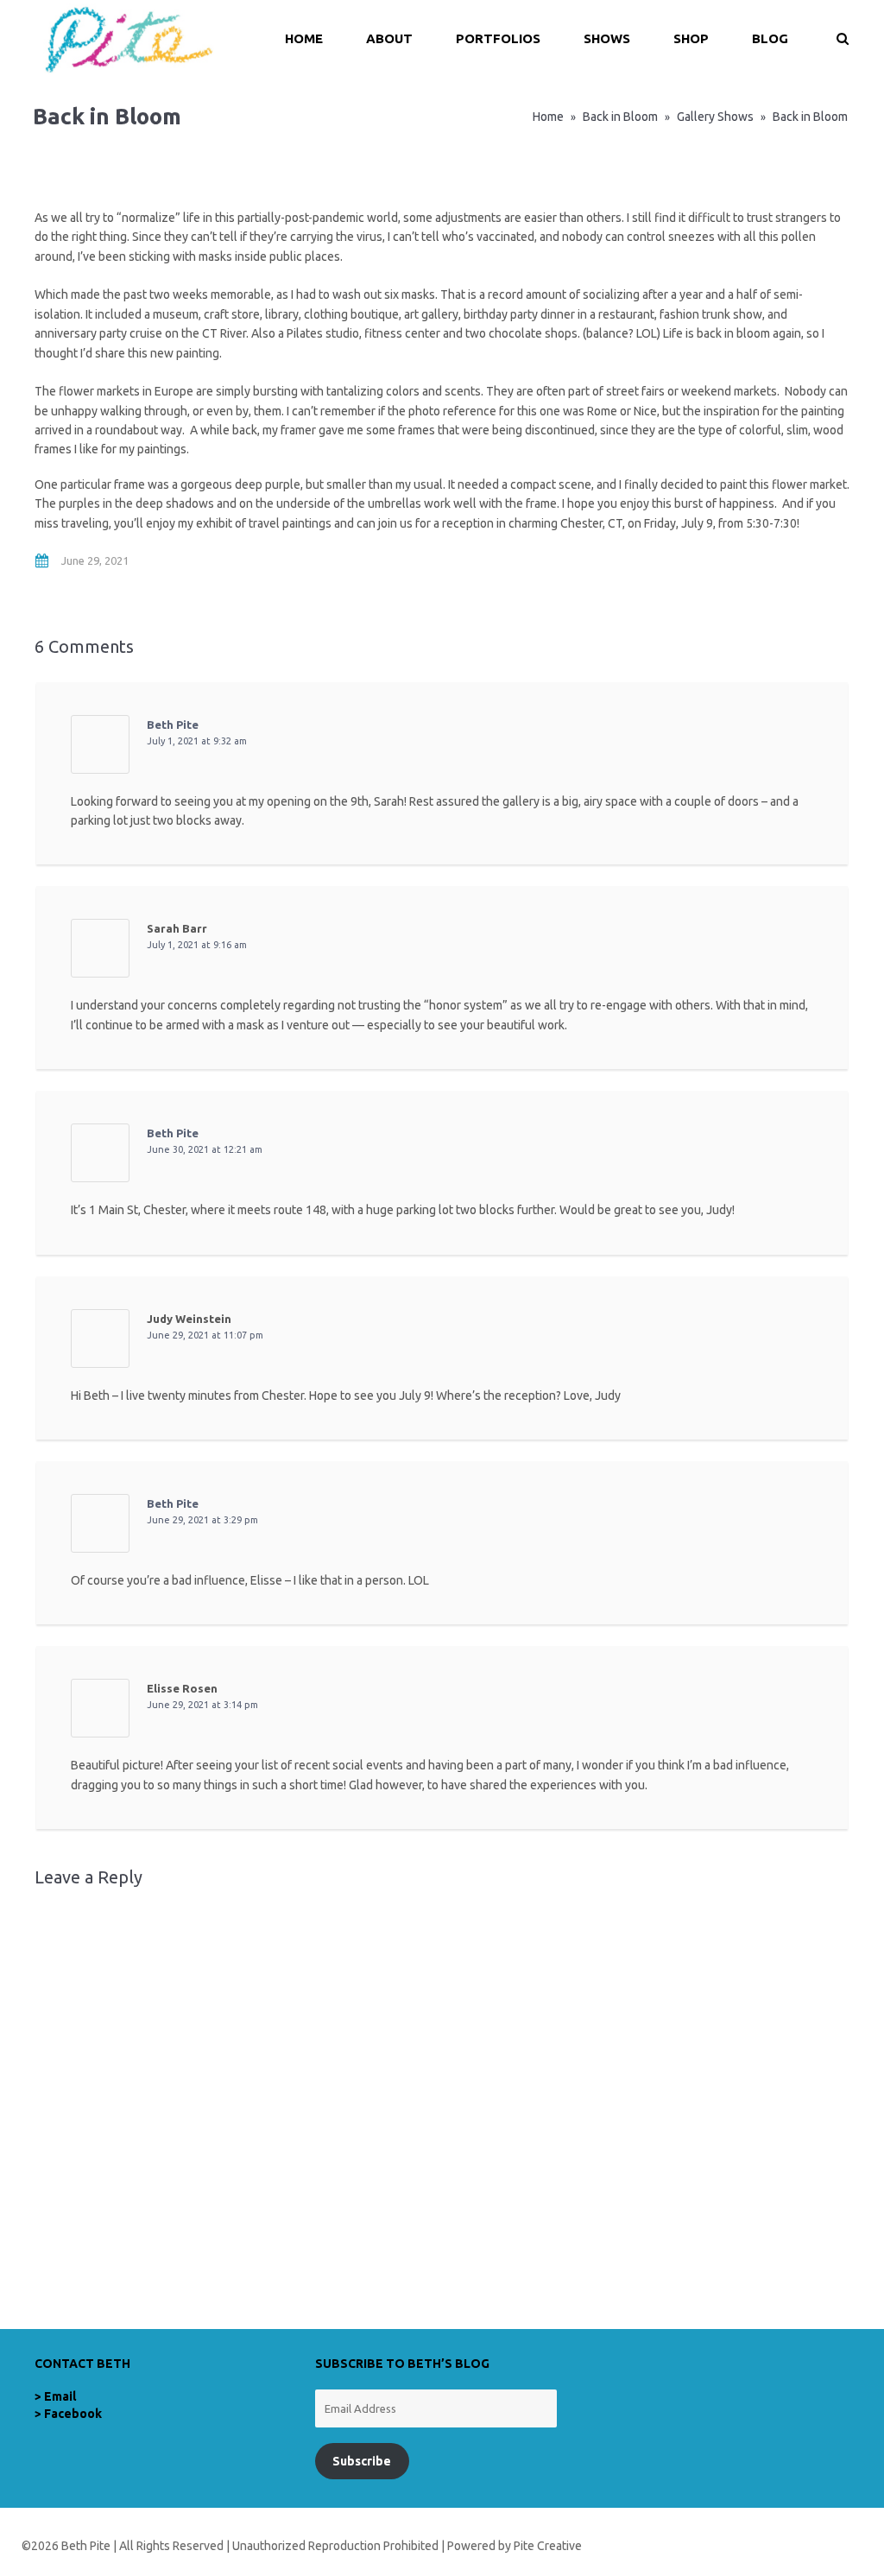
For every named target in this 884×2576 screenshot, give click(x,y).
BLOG (770, 38)
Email (60, 2396)
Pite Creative (548, 2546)
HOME (304, 38)
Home (548, 117)
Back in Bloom (620, 117)
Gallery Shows (715, 117)
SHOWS (607, 38)
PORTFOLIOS (498, 38)
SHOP (691, 38)
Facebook (73, 2414)
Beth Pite (173, 725)
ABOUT (389, 38)
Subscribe (362, 2461)
